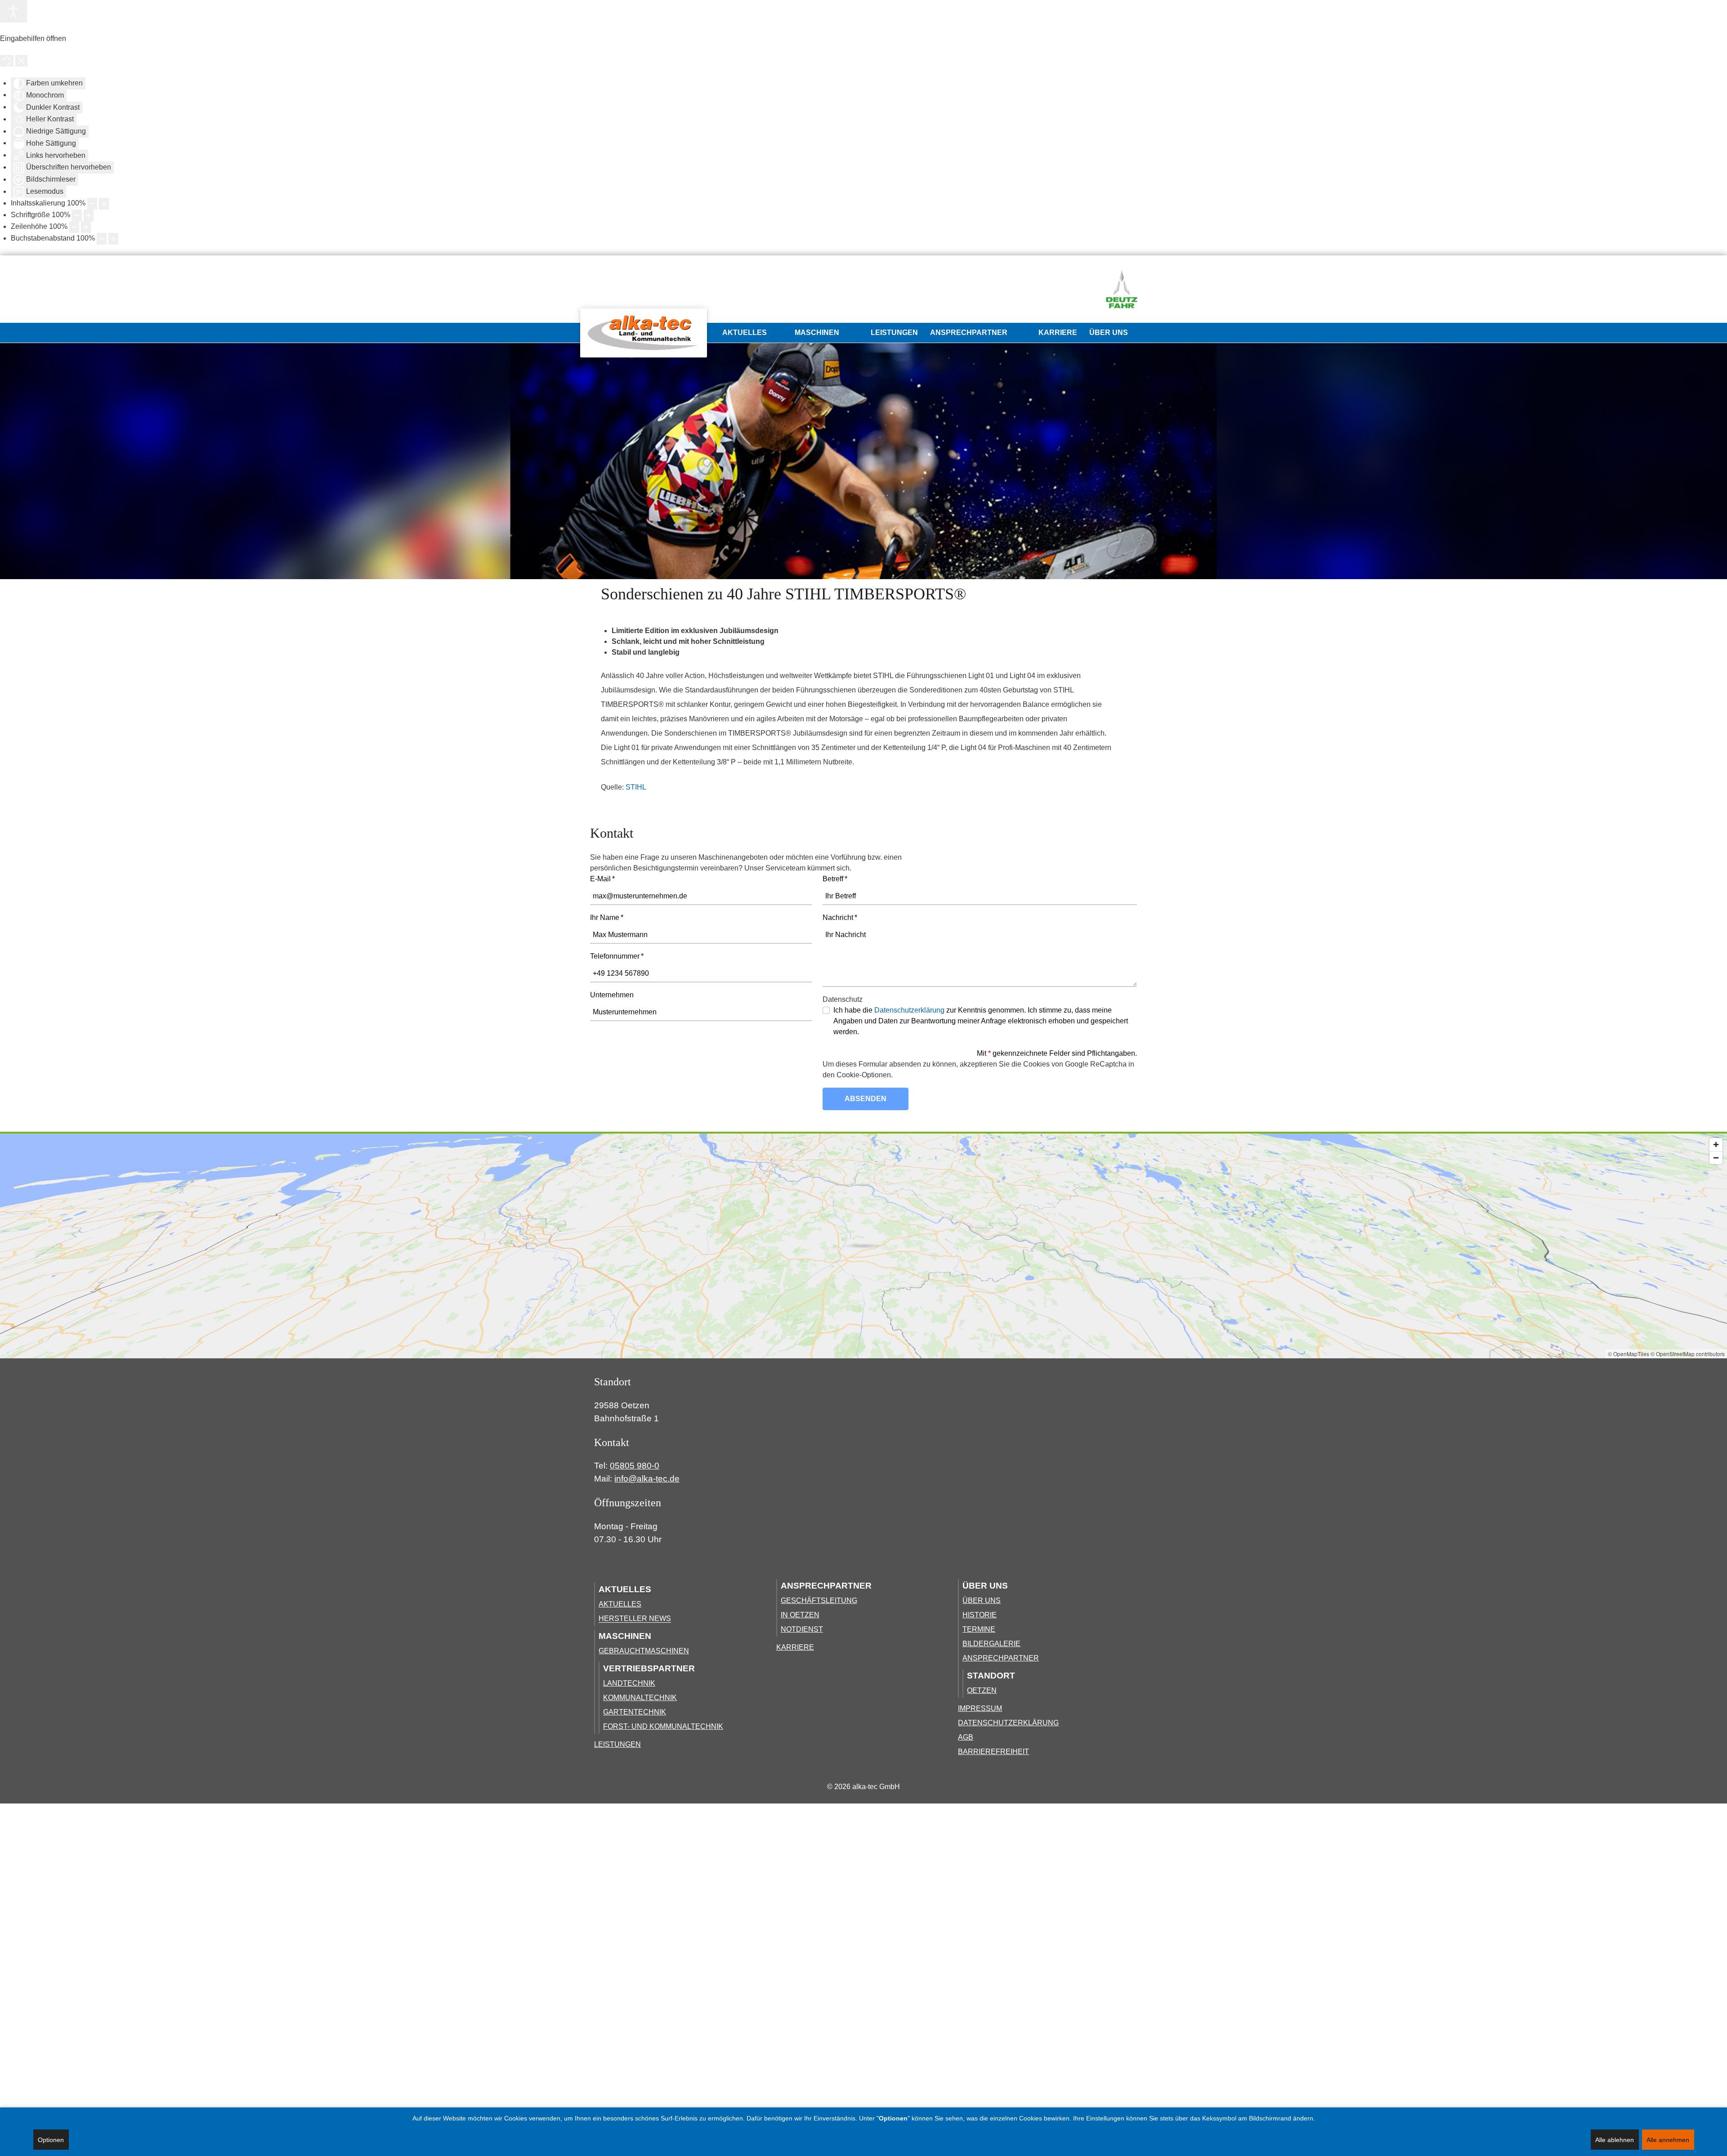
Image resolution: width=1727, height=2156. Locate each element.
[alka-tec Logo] (644, 333)
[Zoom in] (1716, 1145)
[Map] (863, 1246)
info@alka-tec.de (647, 1479)
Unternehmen (612, 995)
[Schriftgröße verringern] (77, 215)
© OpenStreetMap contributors (1688, 1354)
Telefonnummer (617, 956)
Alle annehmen (1668, 2140)
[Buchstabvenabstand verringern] (102, 239)
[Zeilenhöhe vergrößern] (86, 227)
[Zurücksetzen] (7, 61)
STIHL (636, 787)
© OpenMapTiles (1629, 1354)
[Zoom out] (1716, 1158)
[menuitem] (647, 333)
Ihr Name (607, 917)
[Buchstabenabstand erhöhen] (113, 239)
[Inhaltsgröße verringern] (92, 204)
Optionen (51, 2140)
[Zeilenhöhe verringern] (74, 227)
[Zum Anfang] (1113, 1463)
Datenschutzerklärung (909, 1010)
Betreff (835, 879)
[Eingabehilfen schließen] (21, 61)
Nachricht (840, 917)
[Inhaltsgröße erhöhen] (104, 204)
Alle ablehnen (1615, 2140)
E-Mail (602, 879)
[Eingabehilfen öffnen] (13, 11)
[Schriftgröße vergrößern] (89, 215)
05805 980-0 (635, 1466)
